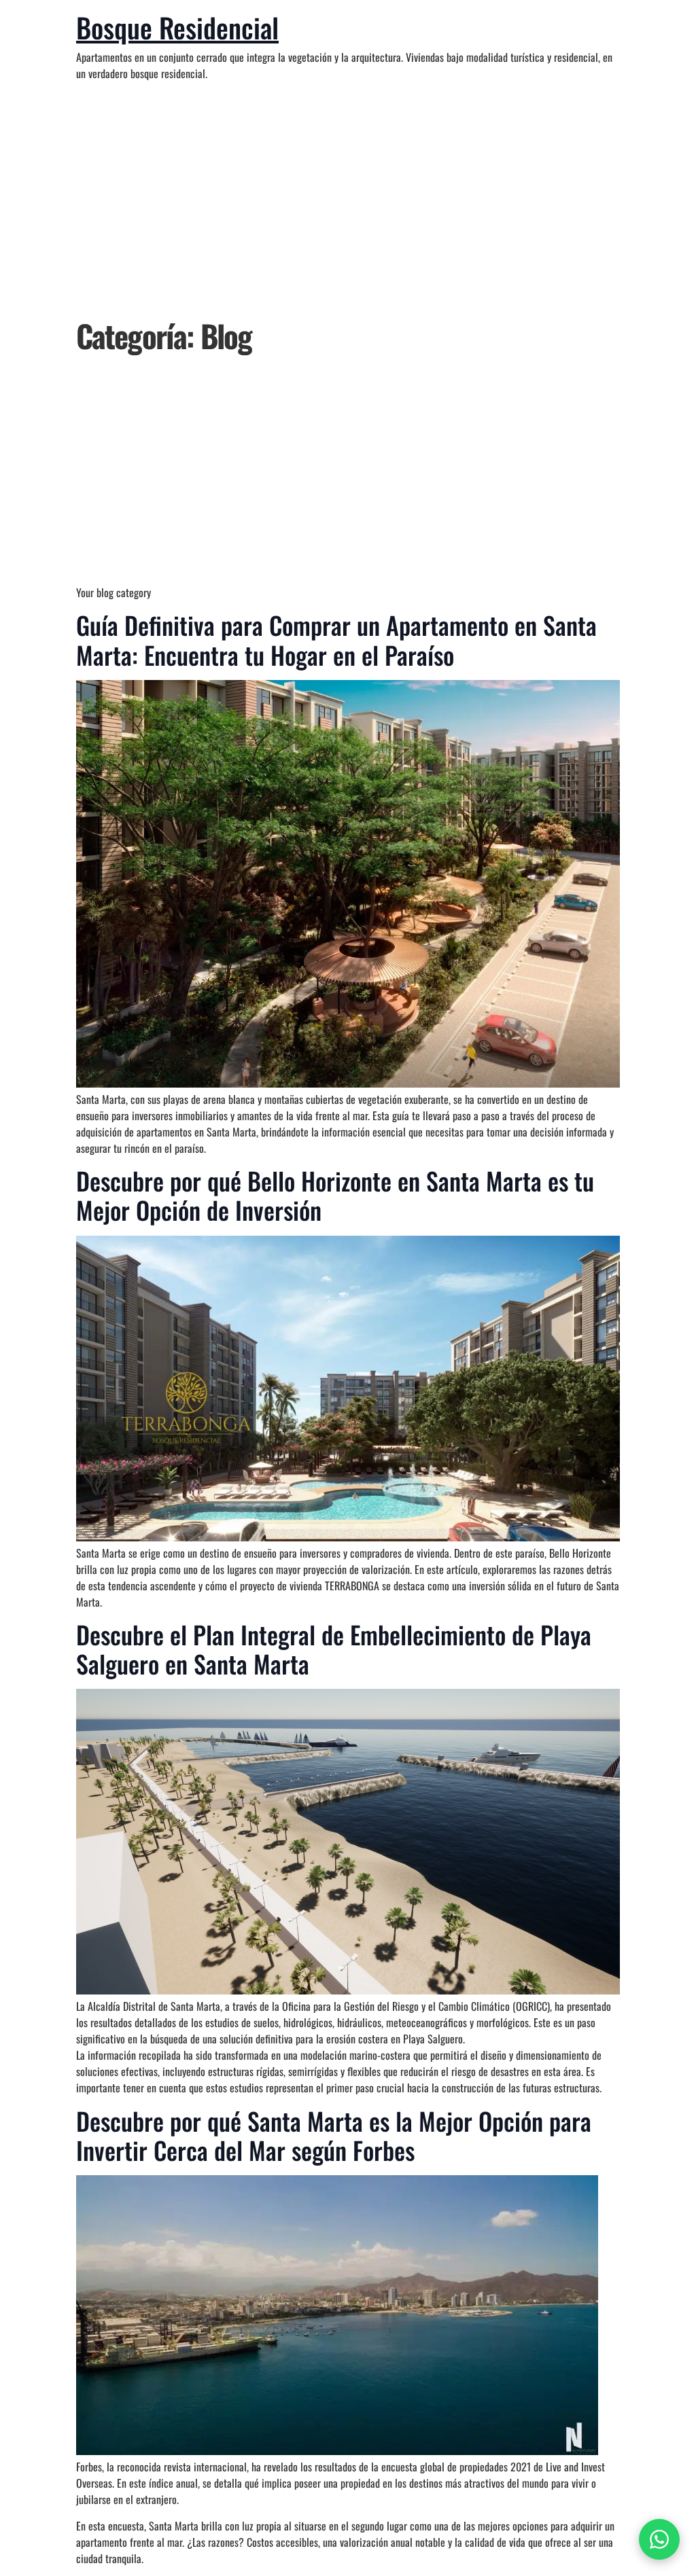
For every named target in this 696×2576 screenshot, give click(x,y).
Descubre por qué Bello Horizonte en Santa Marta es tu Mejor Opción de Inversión (335, 1195)
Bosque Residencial (177, 27)
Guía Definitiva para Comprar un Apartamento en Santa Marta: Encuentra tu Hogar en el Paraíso (336, 639)
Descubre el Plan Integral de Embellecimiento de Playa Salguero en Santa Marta (334, 1649)
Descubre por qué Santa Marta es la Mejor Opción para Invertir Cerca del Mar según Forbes (334, 2135)
